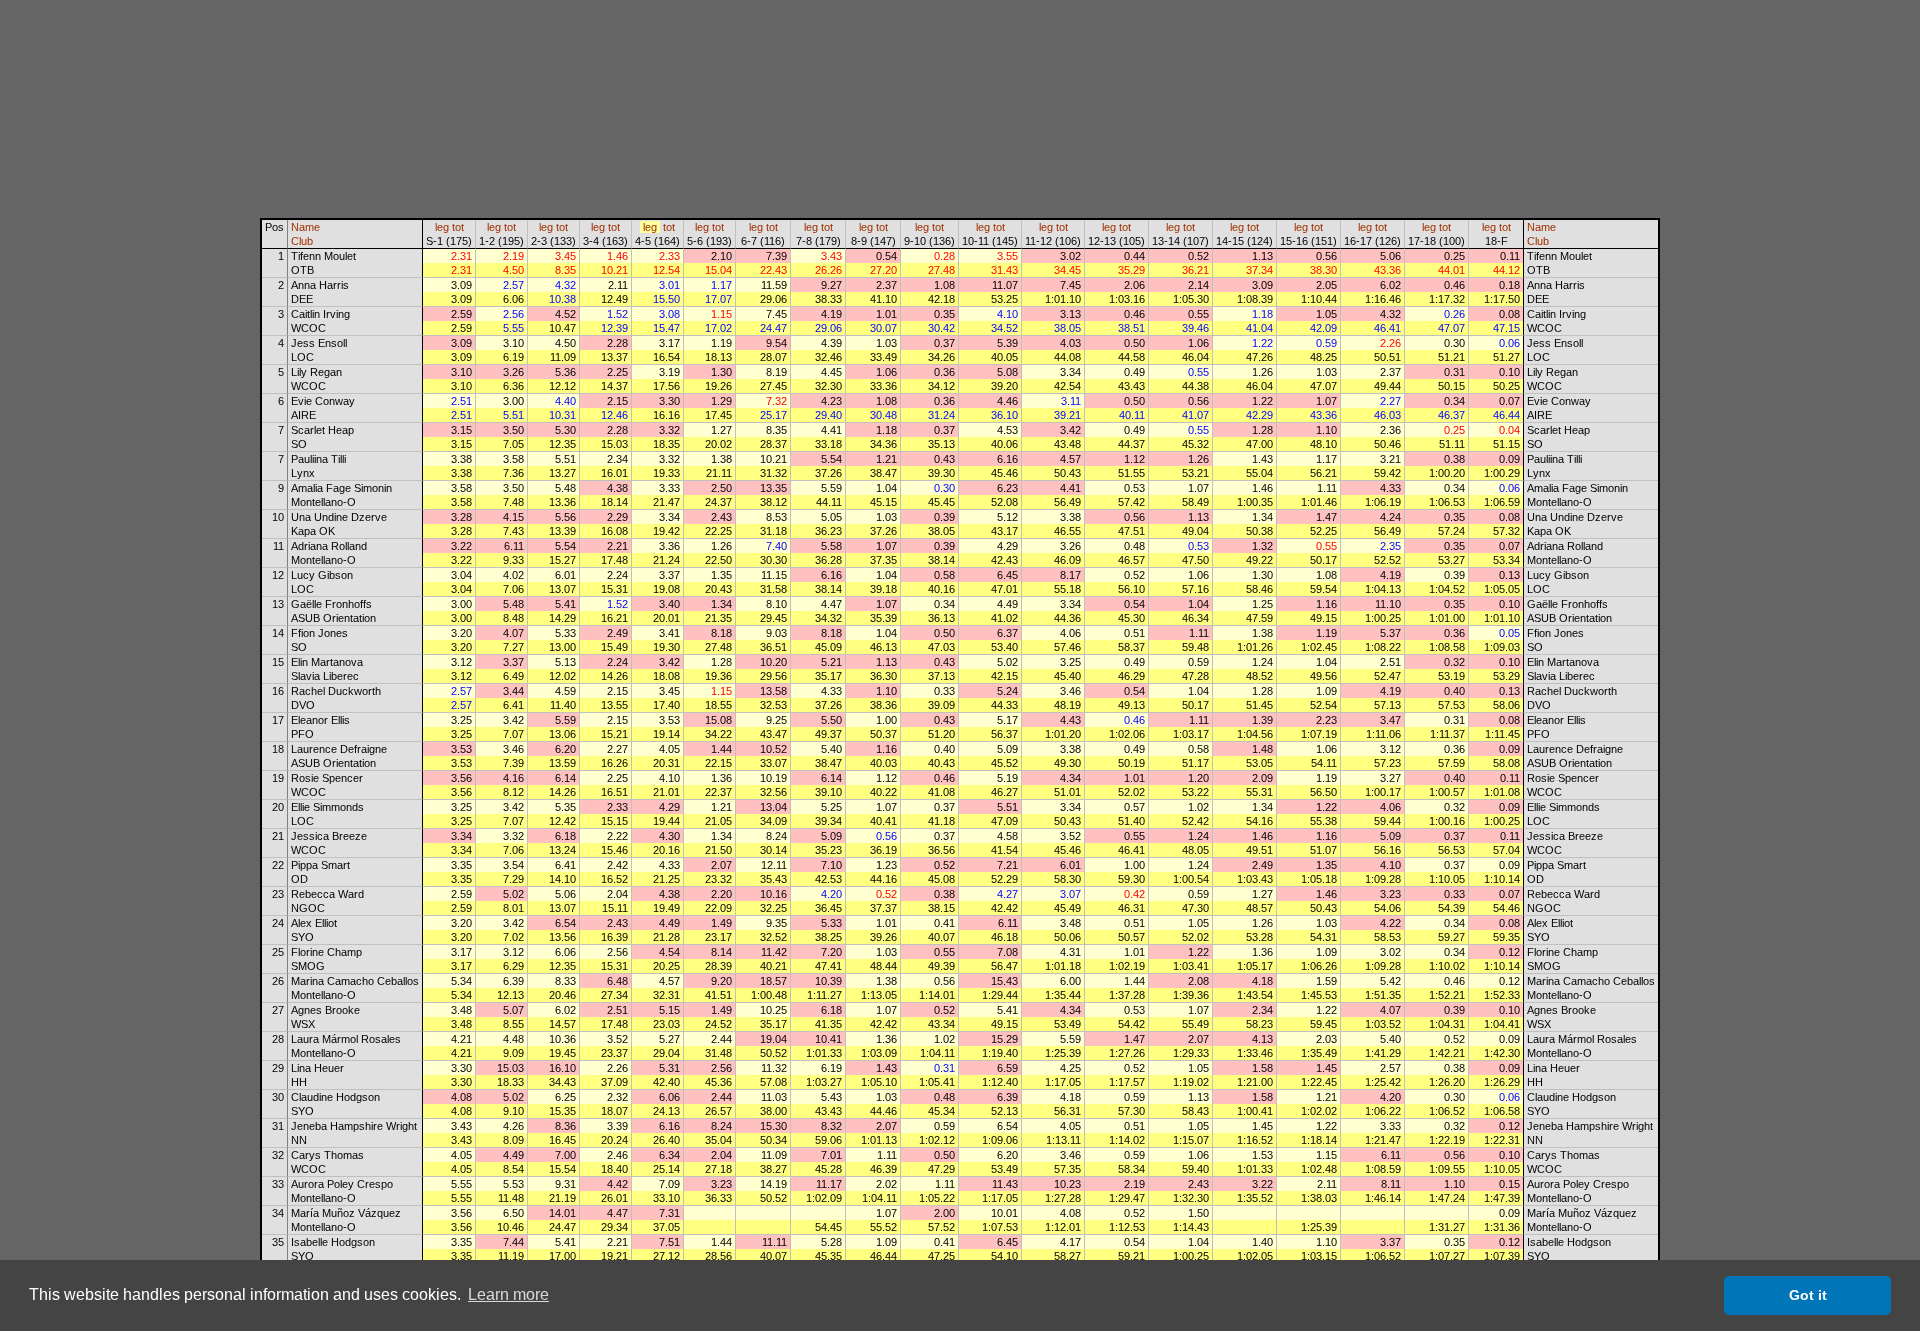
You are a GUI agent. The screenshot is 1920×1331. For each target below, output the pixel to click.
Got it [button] (1808, 1295)
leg (442, 227)
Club (302, 241)
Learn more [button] (508, 1294)
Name (305, 227)
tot (458, 227)
